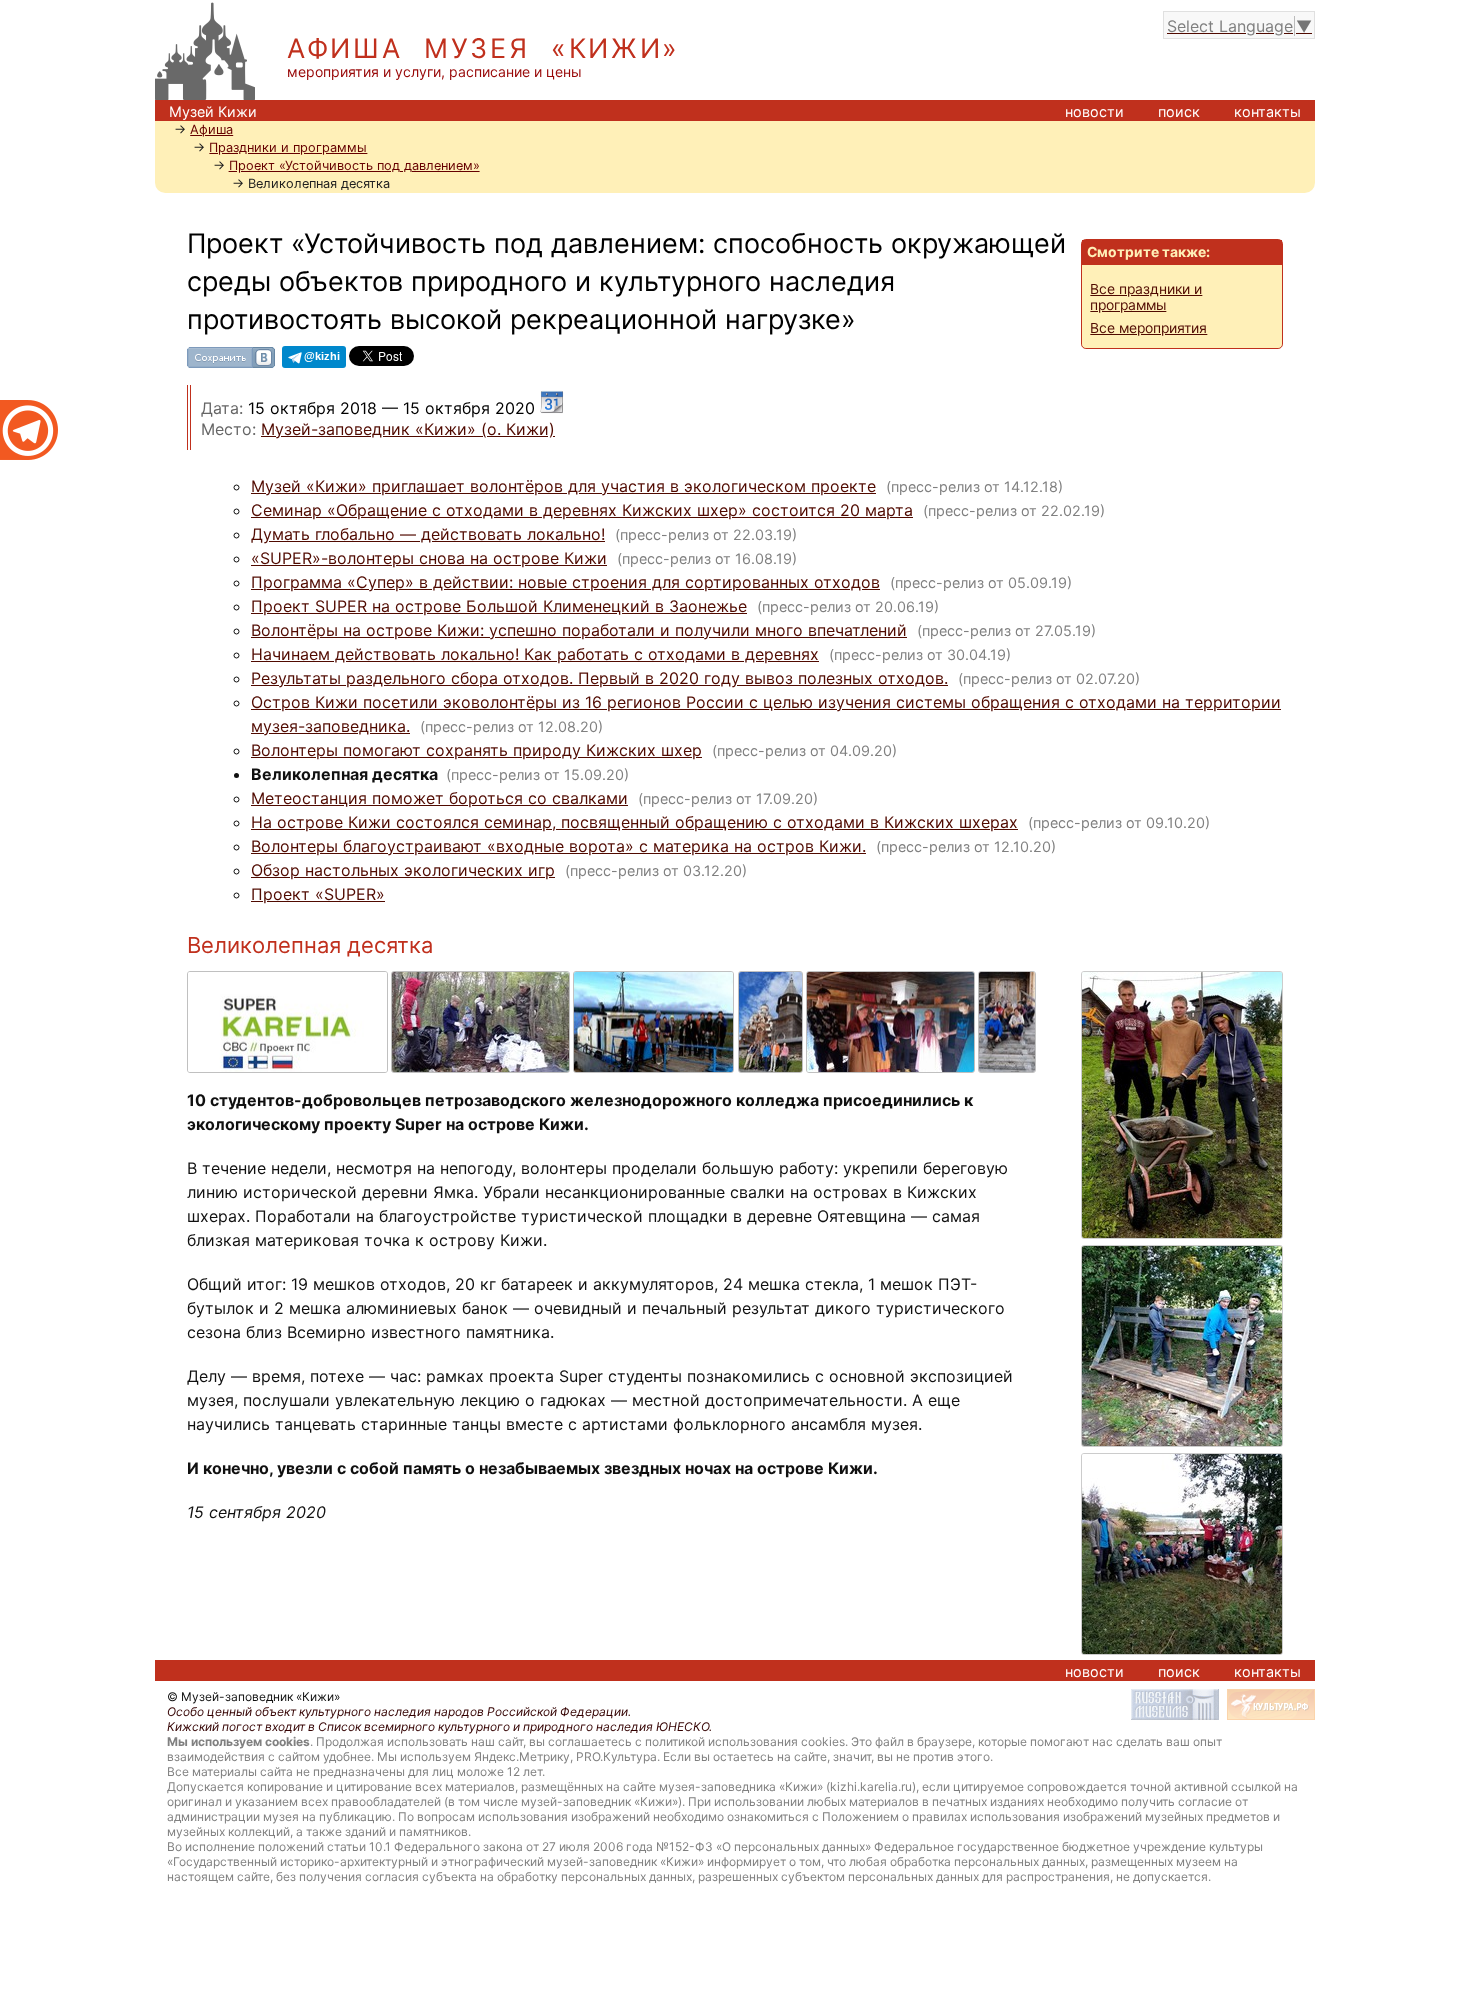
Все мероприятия (1148, 328)
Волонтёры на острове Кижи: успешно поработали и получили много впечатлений (579, 630)
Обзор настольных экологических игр (403, 870)
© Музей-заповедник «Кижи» (253, 1696)
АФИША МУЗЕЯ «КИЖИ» (483, 48)
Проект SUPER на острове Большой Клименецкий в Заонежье (499, 606)
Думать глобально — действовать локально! (428, 534)
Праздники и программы (288, 147)
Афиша (211, 129)
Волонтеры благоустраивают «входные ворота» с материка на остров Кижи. (558, 846)
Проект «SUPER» (318, 894)
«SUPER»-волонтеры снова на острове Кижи (429, 558)
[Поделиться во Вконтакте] (231, 364)
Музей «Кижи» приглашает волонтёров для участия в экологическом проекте (563, 486)
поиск (1179, 111)
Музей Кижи (213, 111)
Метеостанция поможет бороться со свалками (439, 798)
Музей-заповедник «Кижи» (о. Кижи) (408, 429)
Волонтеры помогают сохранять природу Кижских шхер (476, 750)
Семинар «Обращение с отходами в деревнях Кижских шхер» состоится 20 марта (582, 510)
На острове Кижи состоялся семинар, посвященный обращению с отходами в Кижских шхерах (634, 822)
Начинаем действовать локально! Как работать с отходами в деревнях (535, 654)
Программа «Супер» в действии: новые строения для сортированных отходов (565, 582)
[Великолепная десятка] (289, 981)
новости (1094, 111)
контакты (1267, 111)
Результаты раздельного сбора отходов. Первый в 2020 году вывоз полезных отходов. (599, 678)
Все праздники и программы (1146, 297)
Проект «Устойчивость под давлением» (354, 165)
